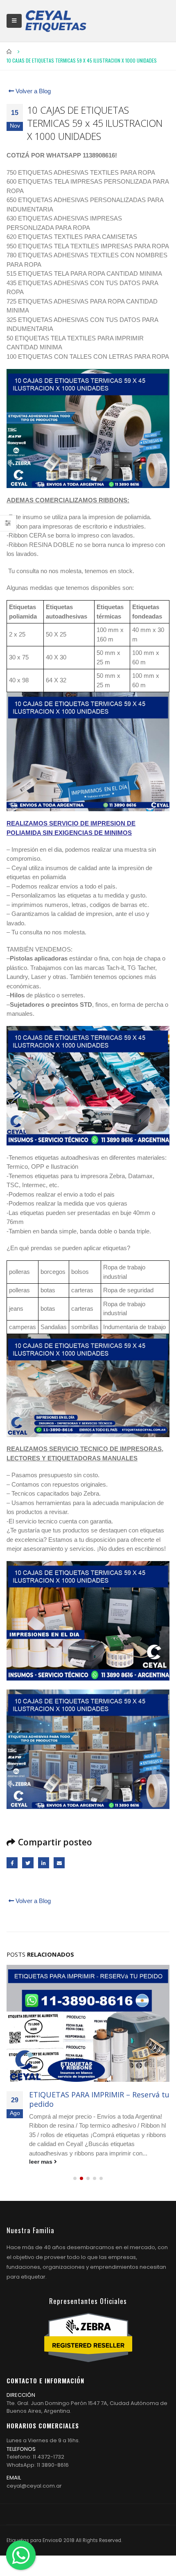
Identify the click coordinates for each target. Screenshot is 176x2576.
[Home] (56, 21)
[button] (75, 2178)
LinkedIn (44, 1863)
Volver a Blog (32, 91)
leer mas (42, 2162)
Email (59, 1863)
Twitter (28, 1863)
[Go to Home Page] (9, 52)
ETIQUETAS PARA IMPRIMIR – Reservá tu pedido (99, 2099)
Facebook (12, 1863)
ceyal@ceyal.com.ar (34, 2486)
